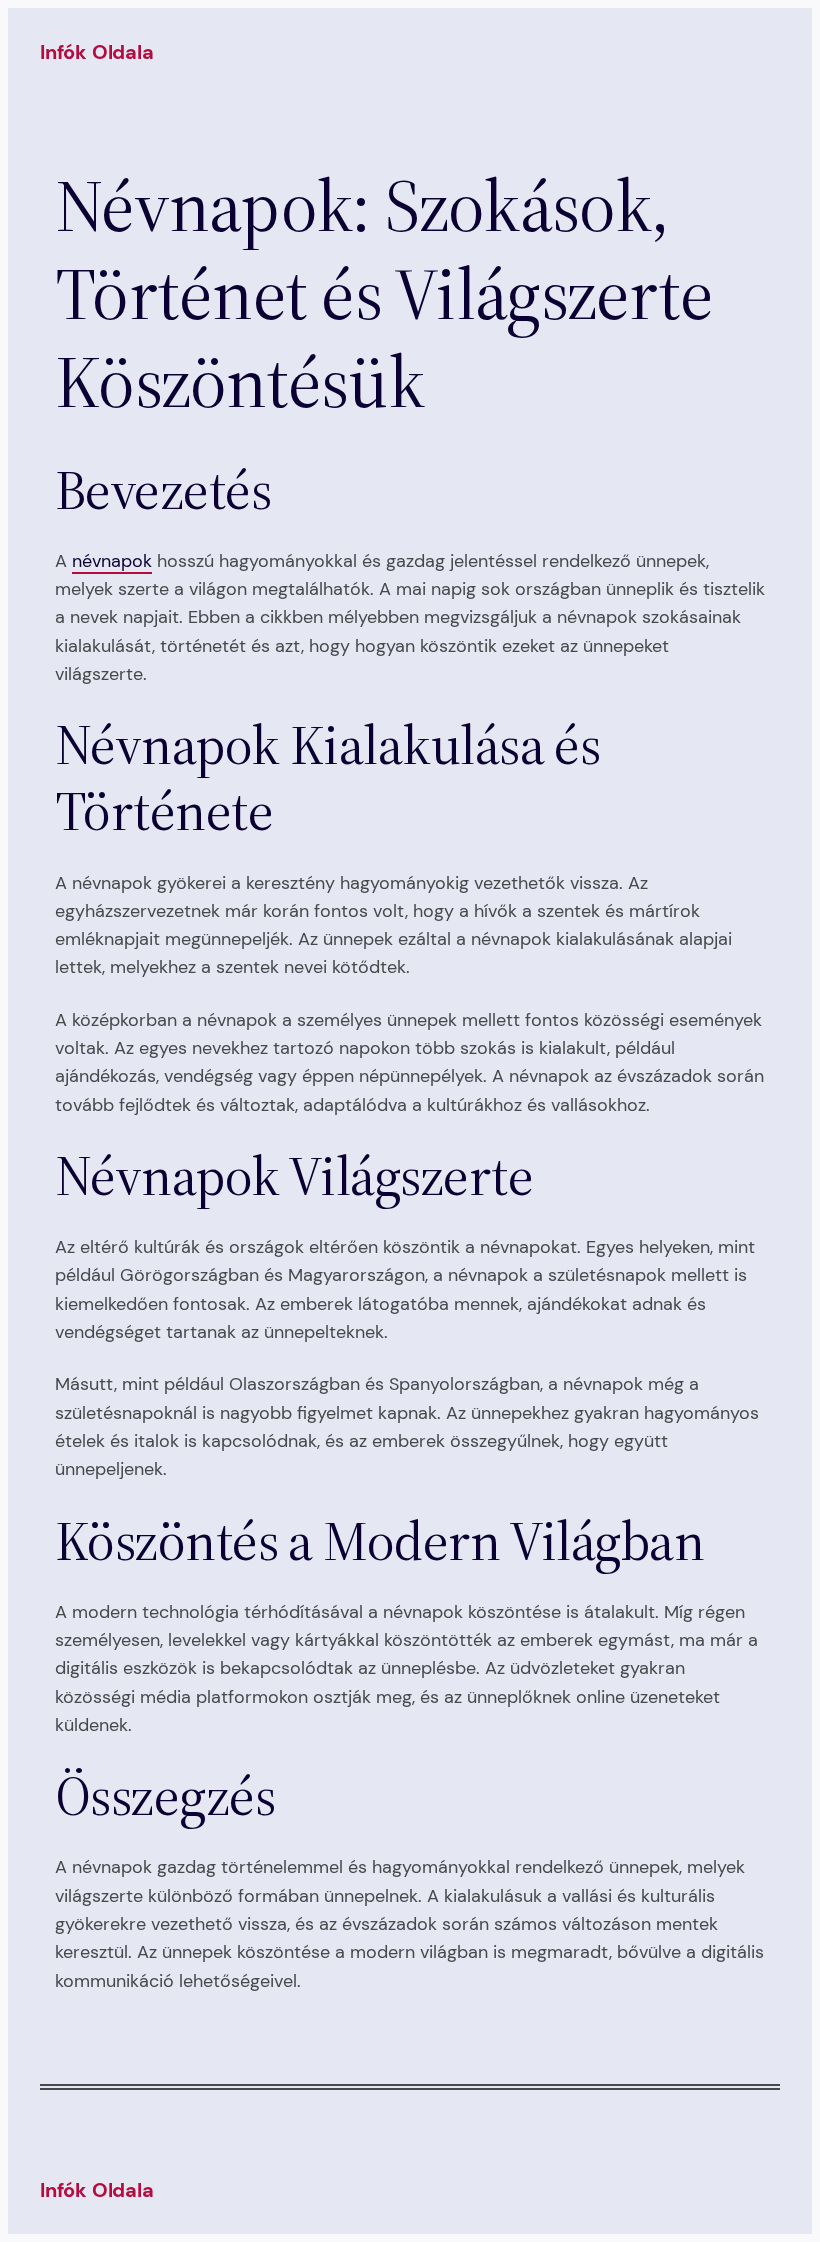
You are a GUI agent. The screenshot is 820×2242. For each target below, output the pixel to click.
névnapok (112, 560)
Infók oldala (97, 52)
